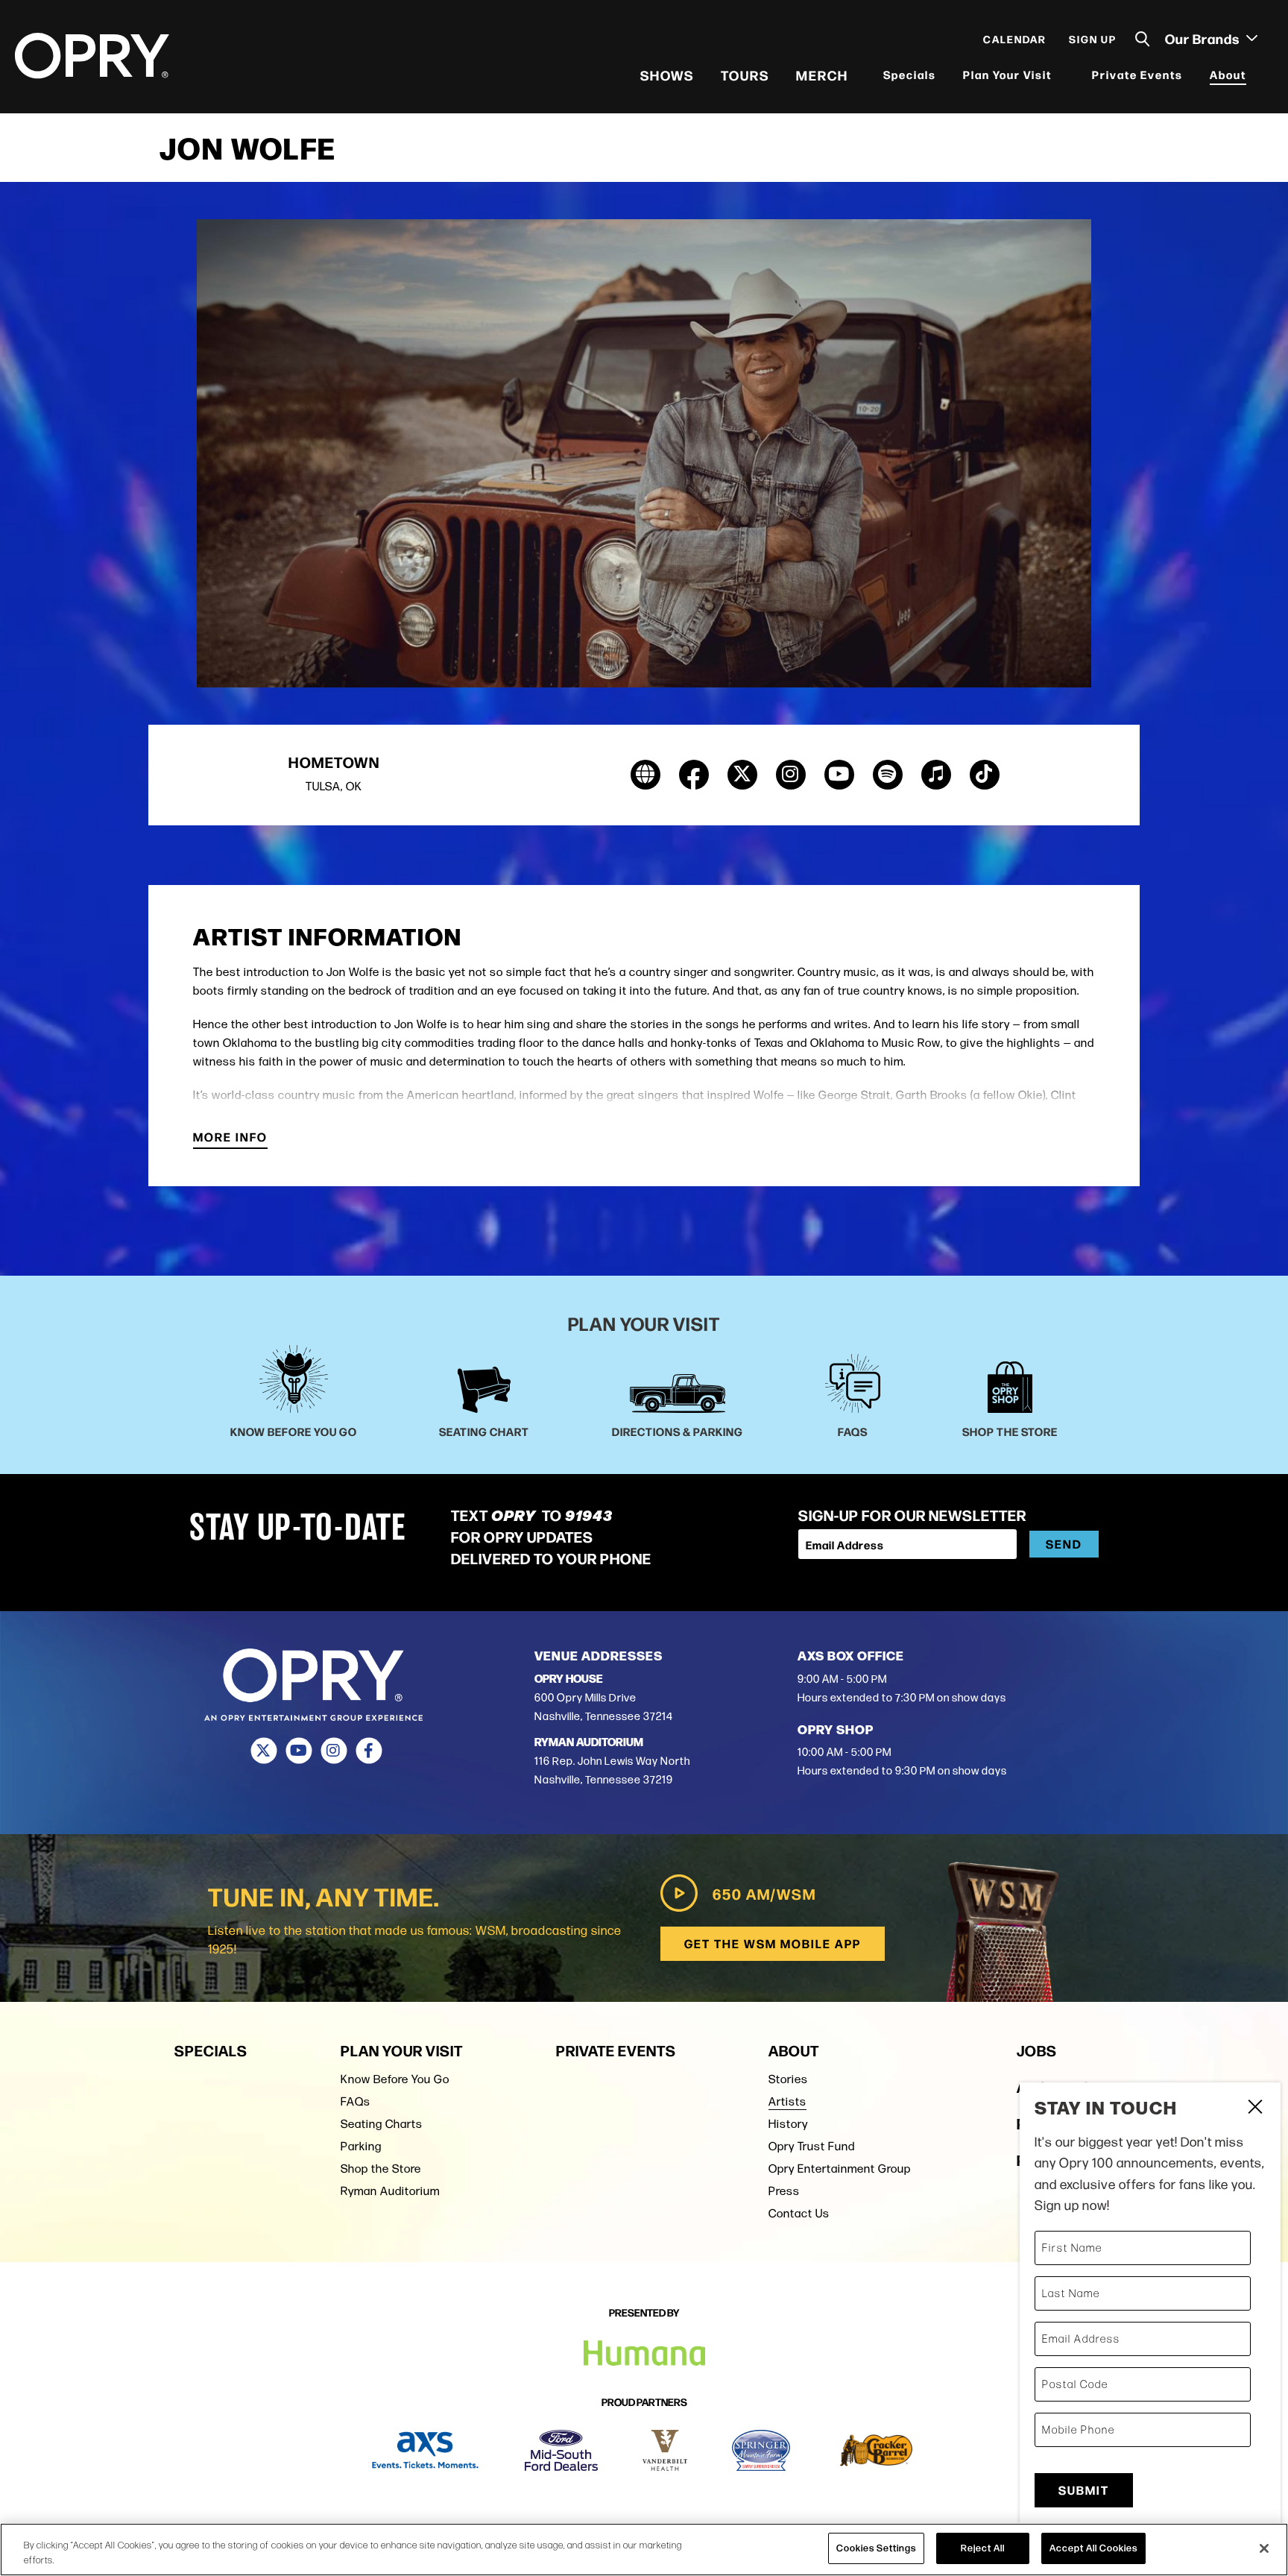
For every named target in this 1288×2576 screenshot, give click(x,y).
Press (784, 2191)
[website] (645, 775)
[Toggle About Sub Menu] (1256, 75)
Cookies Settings (876, 2548)
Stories (788, 2079)
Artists (787, 2101)
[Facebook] (369, 1751)
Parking (361, 2146)
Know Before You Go (395, 2079)
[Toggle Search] (1143, 39)
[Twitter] (263, 1751)
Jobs (1037, 2050)
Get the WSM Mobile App (773, 1943)
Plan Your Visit (1007, 74)
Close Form (1254, 2109)
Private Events (1137, 74)
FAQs (356, 2101)
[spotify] (888, 775)
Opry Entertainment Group (840, 2169)
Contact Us (799, 2213)
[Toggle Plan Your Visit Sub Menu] (1061, 75)
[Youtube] (299, 1751)
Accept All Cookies (1093, 2548)
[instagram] (791, 775)
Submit (1084, 2490)
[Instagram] (334, 1751)
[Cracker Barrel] (876, 2450)
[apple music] (936, 775)
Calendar (1015, 39)
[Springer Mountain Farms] (761, 2450)
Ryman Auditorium (390, 2191)
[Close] (1264, 2548)
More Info (230, 1138)
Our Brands (1204, 38)
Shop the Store (381, 2169)
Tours (745, 75)
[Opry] (92, 56)
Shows (667, 75)
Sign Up (1093, 39)
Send (1064, 1544)
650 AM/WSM (764, 1893)
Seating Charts (382, 2124)
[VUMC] (665, 2450)
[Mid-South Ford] (561, 2450)
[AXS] (425, 2450)
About (1228, 74)
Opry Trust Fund (812, 2146)
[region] (644, 2550)
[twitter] (742, 775)
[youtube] (839, 775)
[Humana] (644, 2353)
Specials (910, 74)
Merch (822, 75)
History (788, 2124)
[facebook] (694, 775)
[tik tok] (985, 775)
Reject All (983, 2548)
